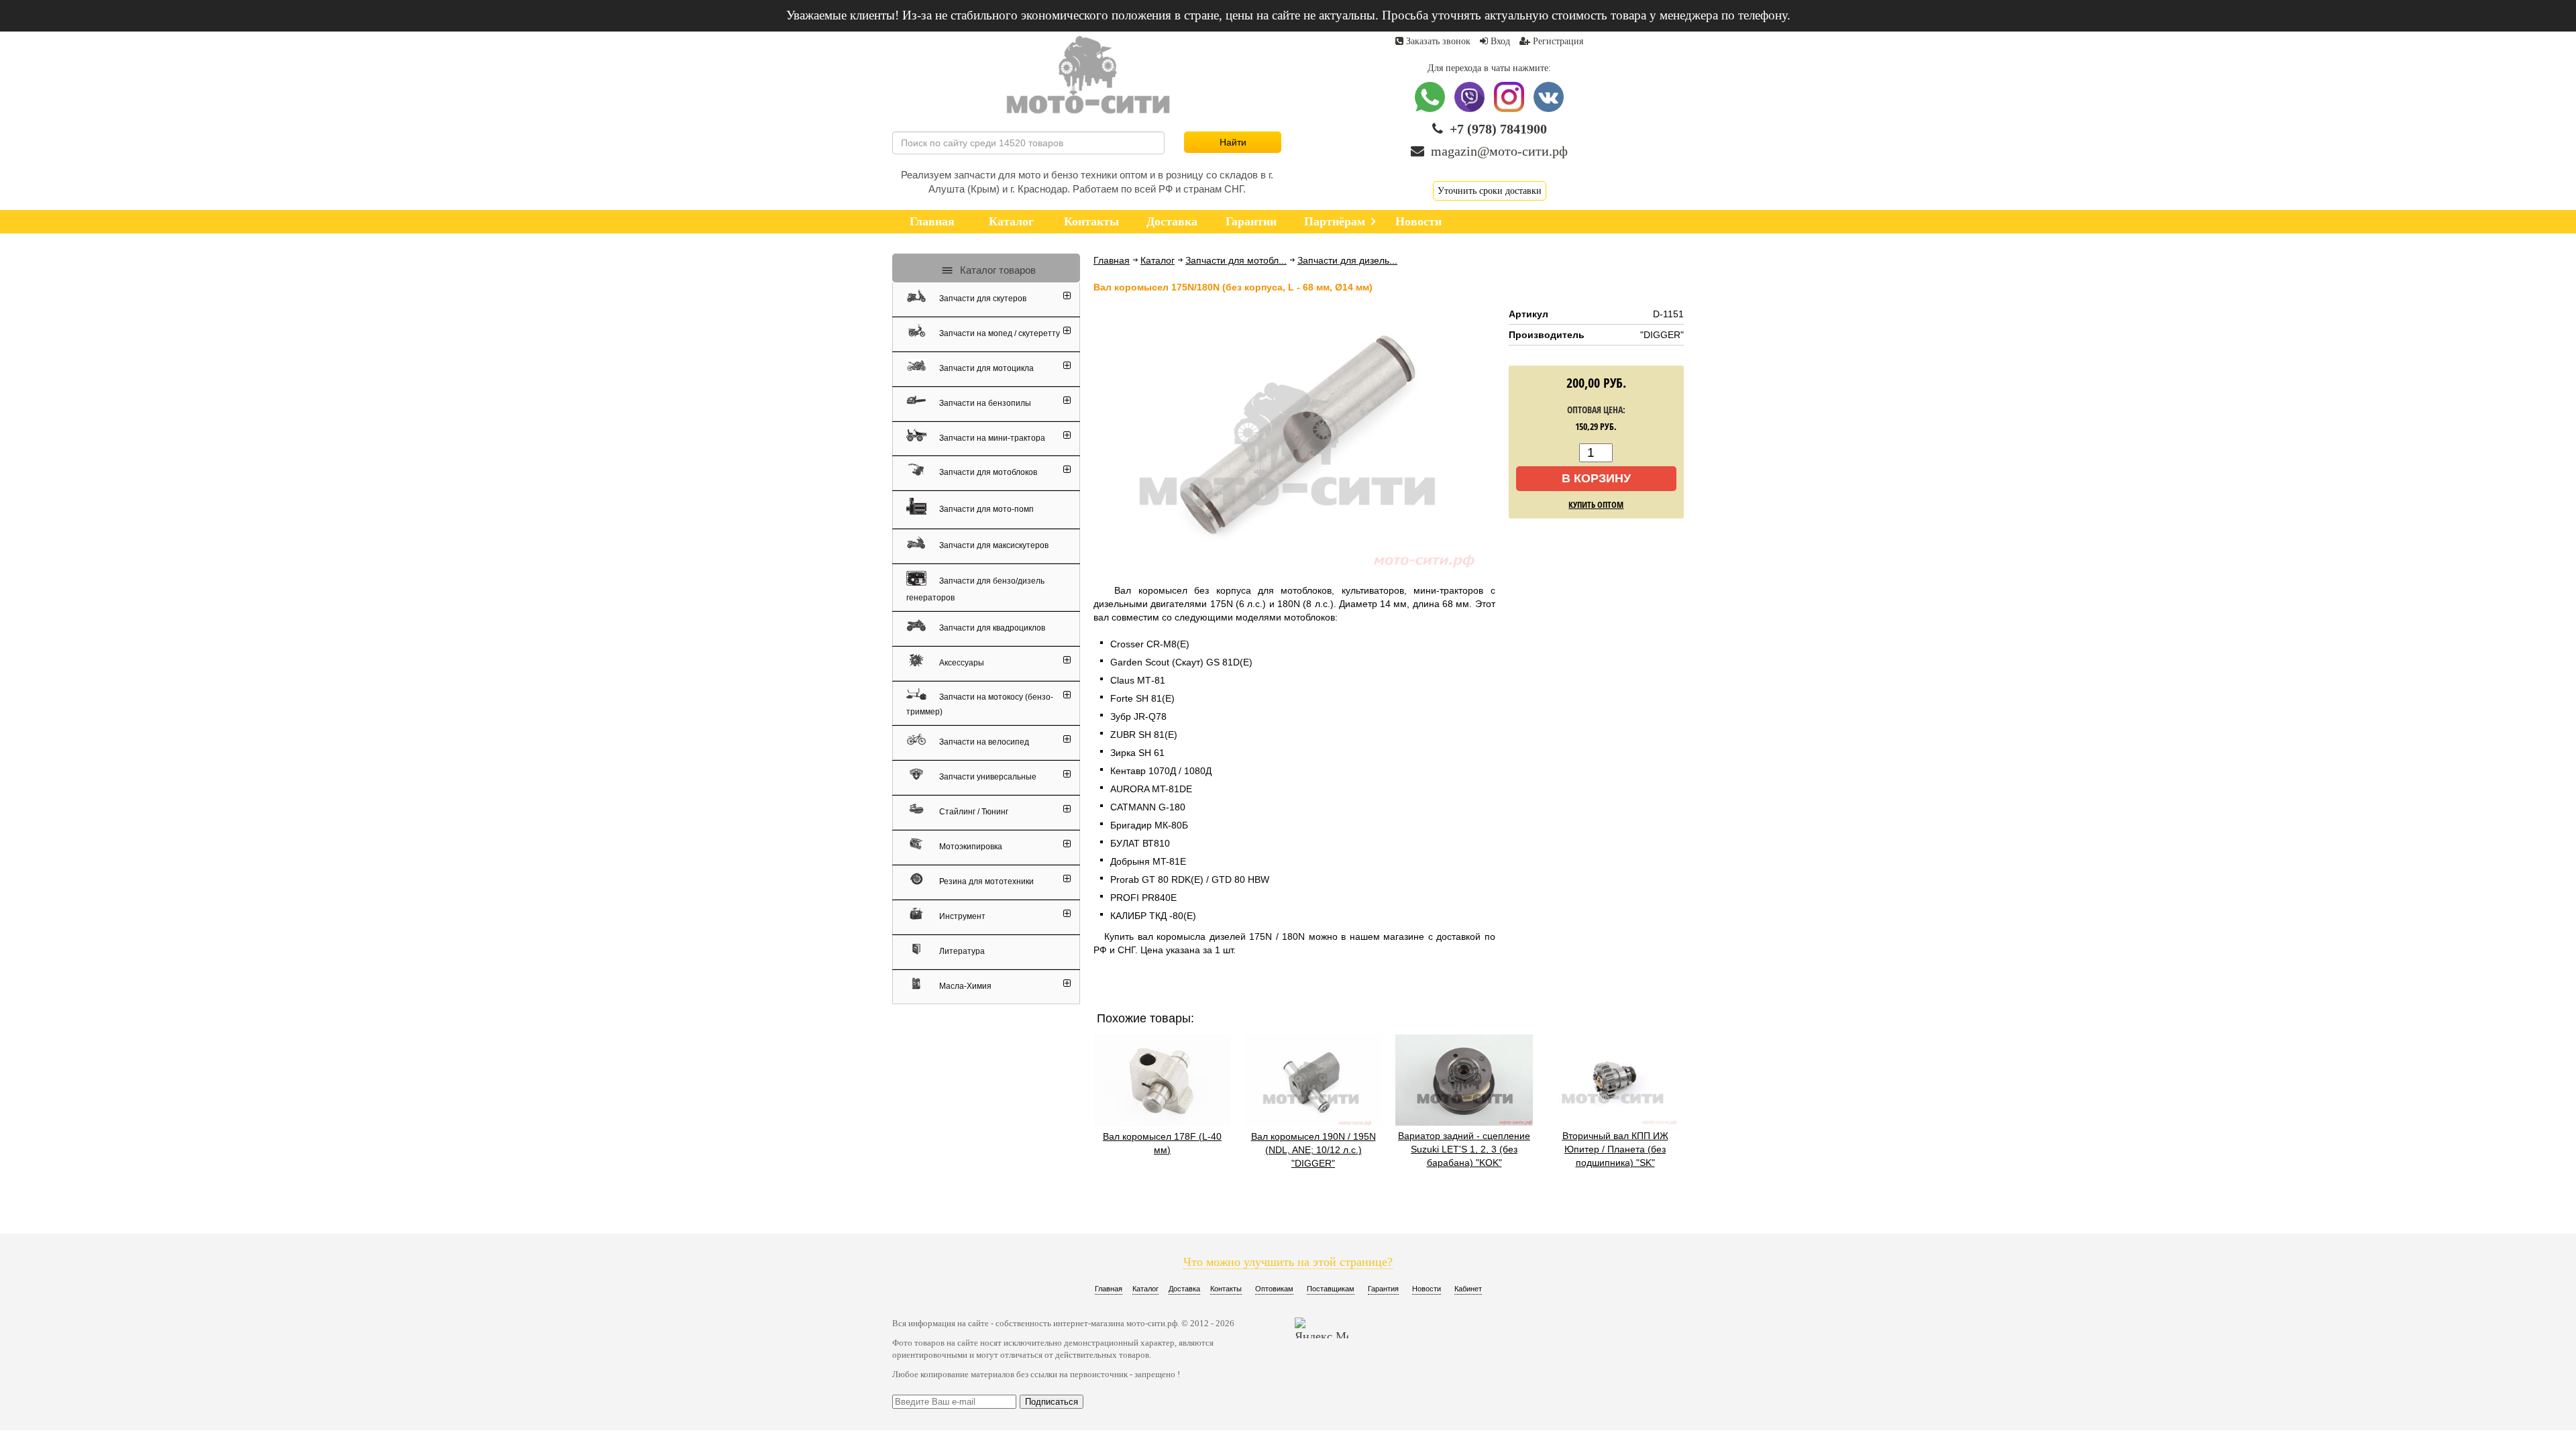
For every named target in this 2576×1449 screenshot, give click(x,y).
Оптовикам (1274, 1289)
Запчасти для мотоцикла (985, 368)
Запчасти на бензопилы (984, 403)
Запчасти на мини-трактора (991, 437)
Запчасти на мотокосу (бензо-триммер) (980, 704)
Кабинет (1468, 1289)
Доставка (1184, 1289)
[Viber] (1471, 109)
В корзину (1596, 478)
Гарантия (1383, 1289)
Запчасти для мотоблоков (987, 472)
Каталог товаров (997, 270)
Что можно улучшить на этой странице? (1288, 1262)
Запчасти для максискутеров (993, 545)
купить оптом (1596, 504)
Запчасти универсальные (987, 777)
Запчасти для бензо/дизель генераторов (975, 589)
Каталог (1158, 260)
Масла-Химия (964, 986)
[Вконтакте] (1549, 109)
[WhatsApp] (1431, 109)
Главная (1112, 260)
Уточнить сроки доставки (1490, 191)
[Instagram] (1510, 109)
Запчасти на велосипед (983, 742)
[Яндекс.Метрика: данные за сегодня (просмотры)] (1322, 1328)
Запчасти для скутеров (982, 299)
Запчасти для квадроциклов (991, 628)
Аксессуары (961, 663)
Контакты (1226, 1289)
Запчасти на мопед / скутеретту (999, 333)
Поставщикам (1331, 1289)
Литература (961, 951)
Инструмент (961, 916)
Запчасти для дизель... (1347, 260)
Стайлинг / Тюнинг (973, 812)
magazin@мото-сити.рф (1499, 151)
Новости (1427, 1289)
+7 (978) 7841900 (1498, 129)
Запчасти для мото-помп (985, 508)
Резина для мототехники (985, 881)
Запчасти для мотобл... (1236, 260)
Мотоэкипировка (970, 847)
